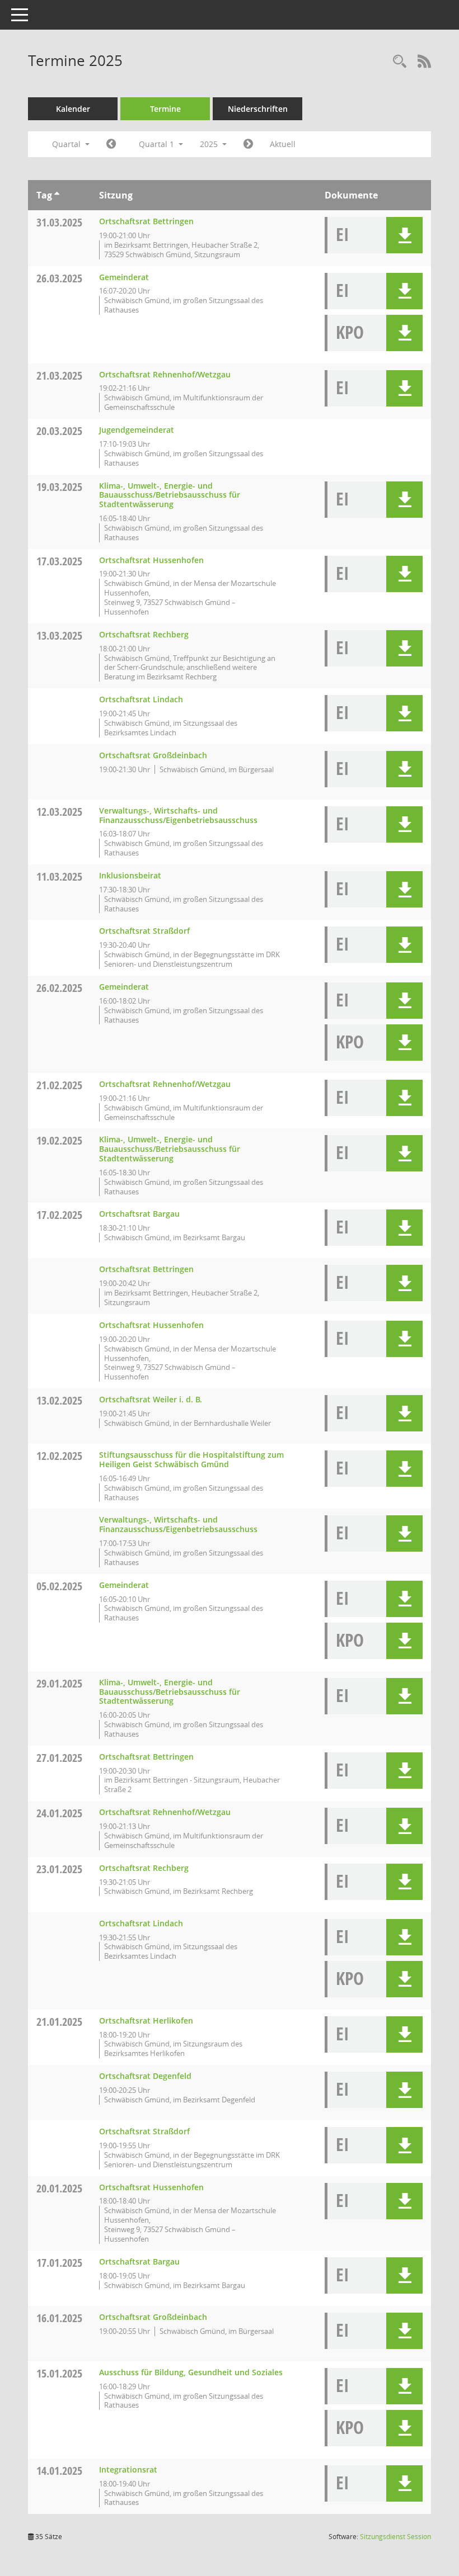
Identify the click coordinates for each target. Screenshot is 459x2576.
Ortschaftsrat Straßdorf (144, 931)
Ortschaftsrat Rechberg (144, 634)
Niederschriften (258, 109)
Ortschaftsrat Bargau (139, 1214)
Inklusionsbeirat (130, 875)
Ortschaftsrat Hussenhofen (151, 560)
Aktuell (283, 144)
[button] (404, 235)
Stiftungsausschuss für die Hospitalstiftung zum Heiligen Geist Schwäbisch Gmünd (191, 1459)
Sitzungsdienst (395, 2537)
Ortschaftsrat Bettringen (146, 221)
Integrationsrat (128, 2469)
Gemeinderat (124, 277)
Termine (165, 109)
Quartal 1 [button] (158, 144)
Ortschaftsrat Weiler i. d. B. (151, 1399)
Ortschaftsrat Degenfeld (145, 2076)
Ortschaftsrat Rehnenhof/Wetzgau (165, 374)
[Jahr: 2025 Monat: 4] (248, 144)
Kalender (73, 109)
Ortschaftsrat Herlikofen (146, 2020)
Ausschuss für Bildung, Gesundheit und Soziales (191, 2372)
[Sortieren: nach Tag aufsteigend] (57, 195)
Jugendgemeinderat (137, 430)
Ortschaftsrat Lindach (141, 699)
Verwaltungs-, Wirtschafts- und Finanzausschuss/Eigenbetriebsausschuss (178, 815)
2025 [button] (210, 144)
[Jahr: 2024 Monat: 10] (111, 144)
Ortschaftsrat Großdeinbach (153, 755)
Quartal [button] (67, 144)
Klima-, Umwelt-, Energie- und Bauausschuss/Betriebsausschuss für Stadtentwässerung (170, 495)
